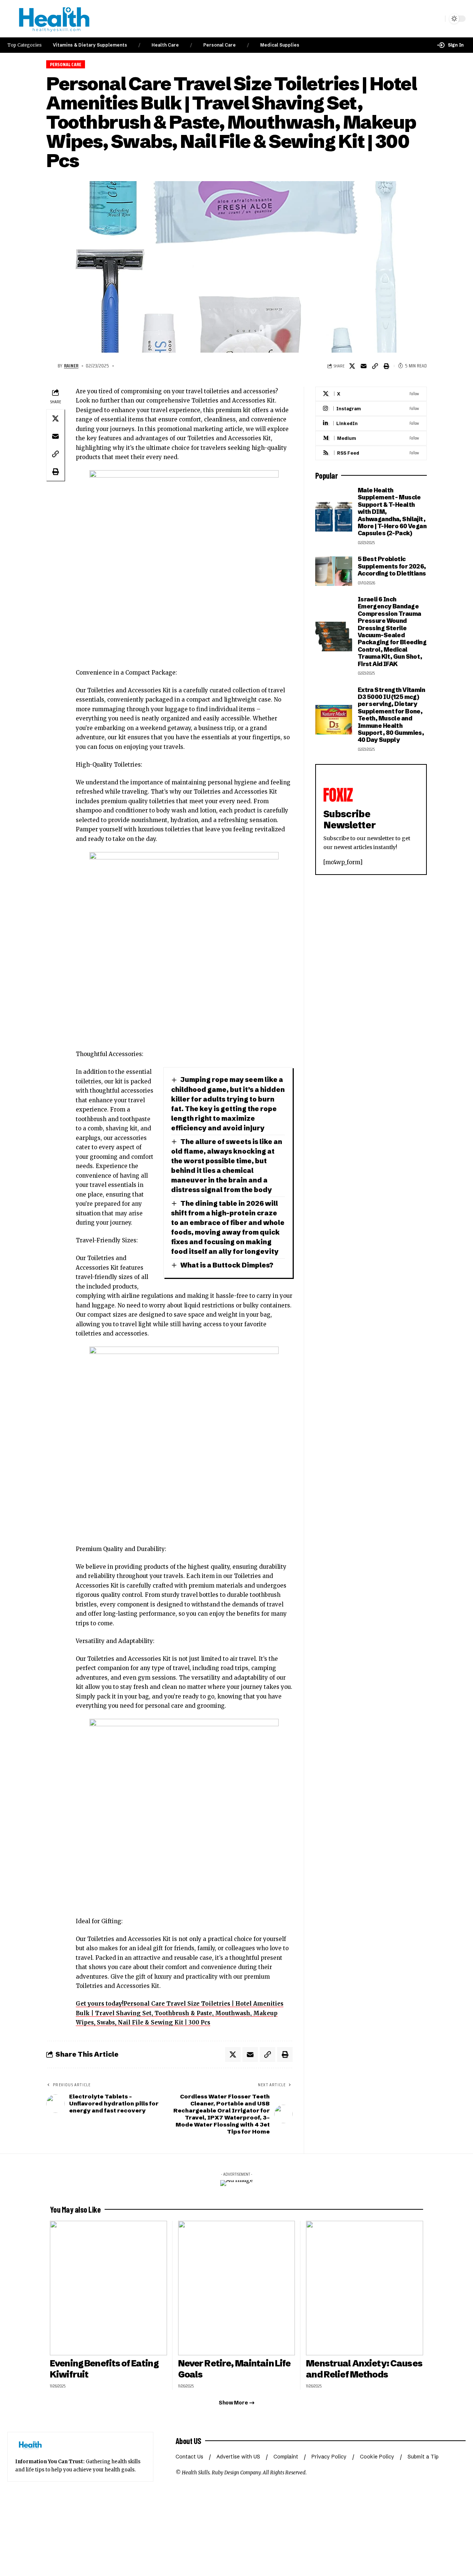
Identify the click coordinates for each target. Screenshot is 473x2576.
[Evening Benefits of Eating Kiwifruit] (108, 2288)
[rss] (371, 453)
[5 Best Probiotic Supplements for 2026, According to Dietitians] (334, 571)
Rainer (71, 366)
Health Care (165, 45)
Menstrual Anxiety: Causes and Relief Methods (364, 2369)
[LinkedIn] (371, 423)
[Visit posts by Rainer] (51, 366)
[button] (450, 45)
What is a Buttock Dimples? (227, 1265)
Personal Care (220, 45)
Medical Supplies (280, 45)
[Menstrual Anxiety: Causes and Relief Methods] (365, 2288)
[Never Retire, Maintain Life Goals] (237, 2288)
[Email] (364, 366)
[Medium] (371, 438)
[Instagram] (371, 409)
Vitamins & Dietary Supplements (90, 45)
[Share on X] (352, 366)
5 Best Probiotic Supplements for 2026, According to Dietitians (392, 566)
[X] (371, 394)
